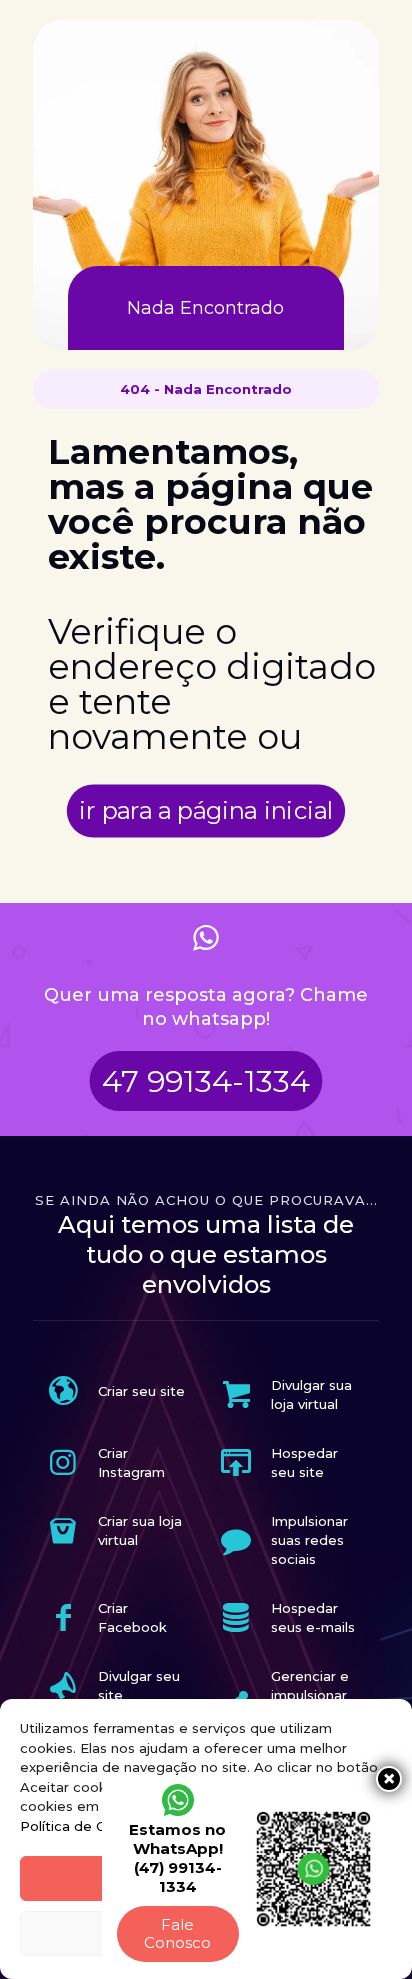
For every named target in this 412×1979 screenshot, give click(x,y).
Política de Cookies (85, 1826)
